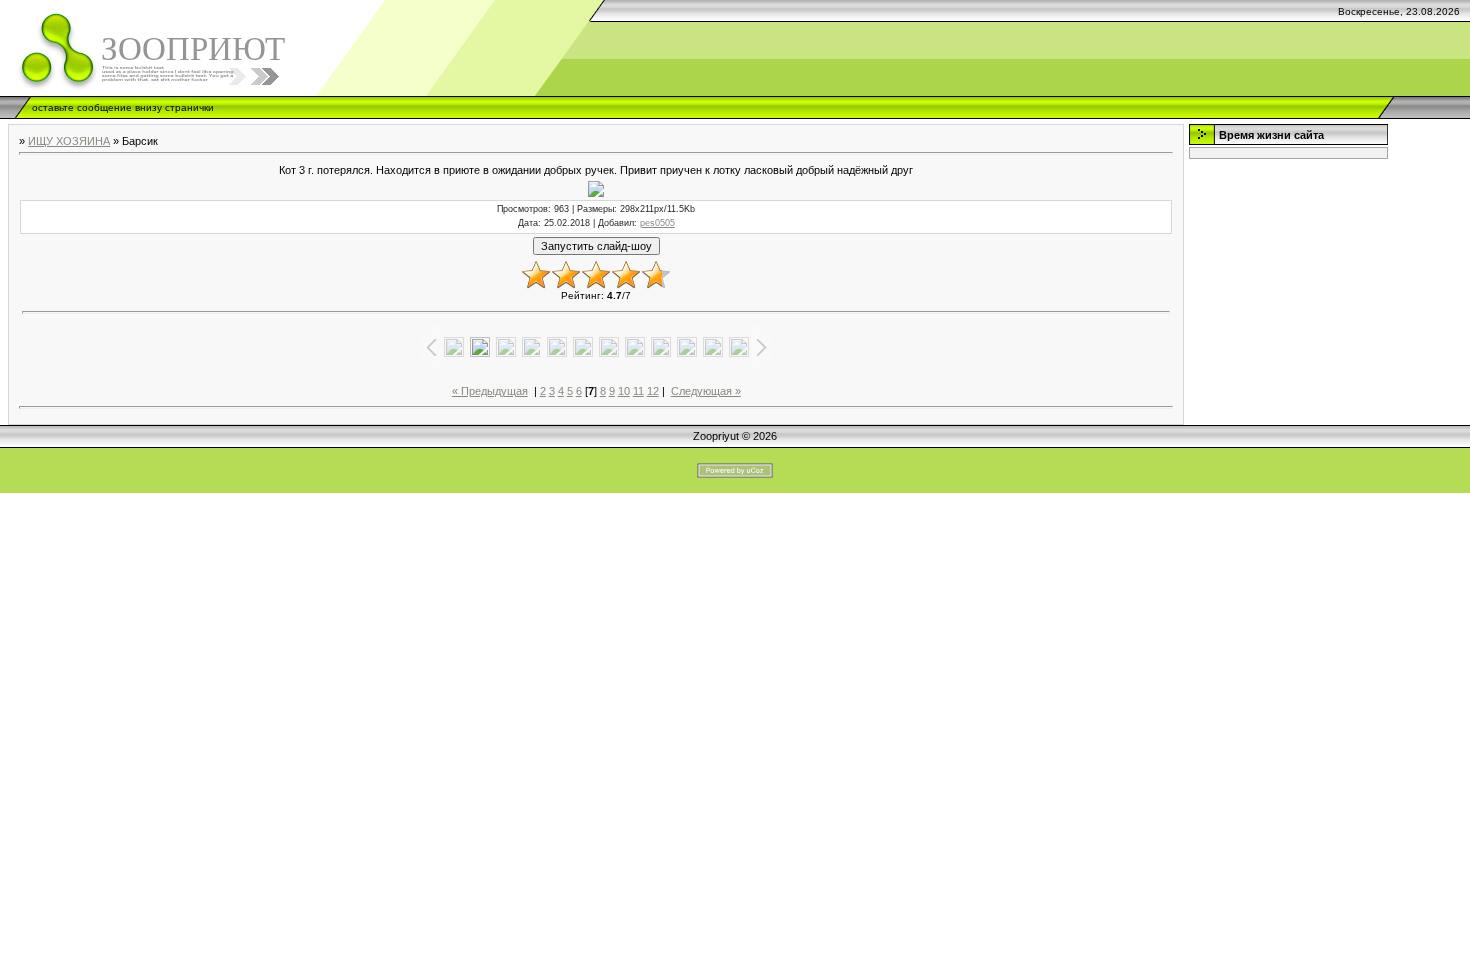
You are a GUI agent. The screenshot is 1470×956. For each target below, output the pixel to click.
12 (653, 391)
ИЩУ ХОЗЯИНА (69, 141)
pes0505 (657, 223)
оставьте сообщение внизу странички (123, 107)
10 (624, 391)
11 (638, 391)
